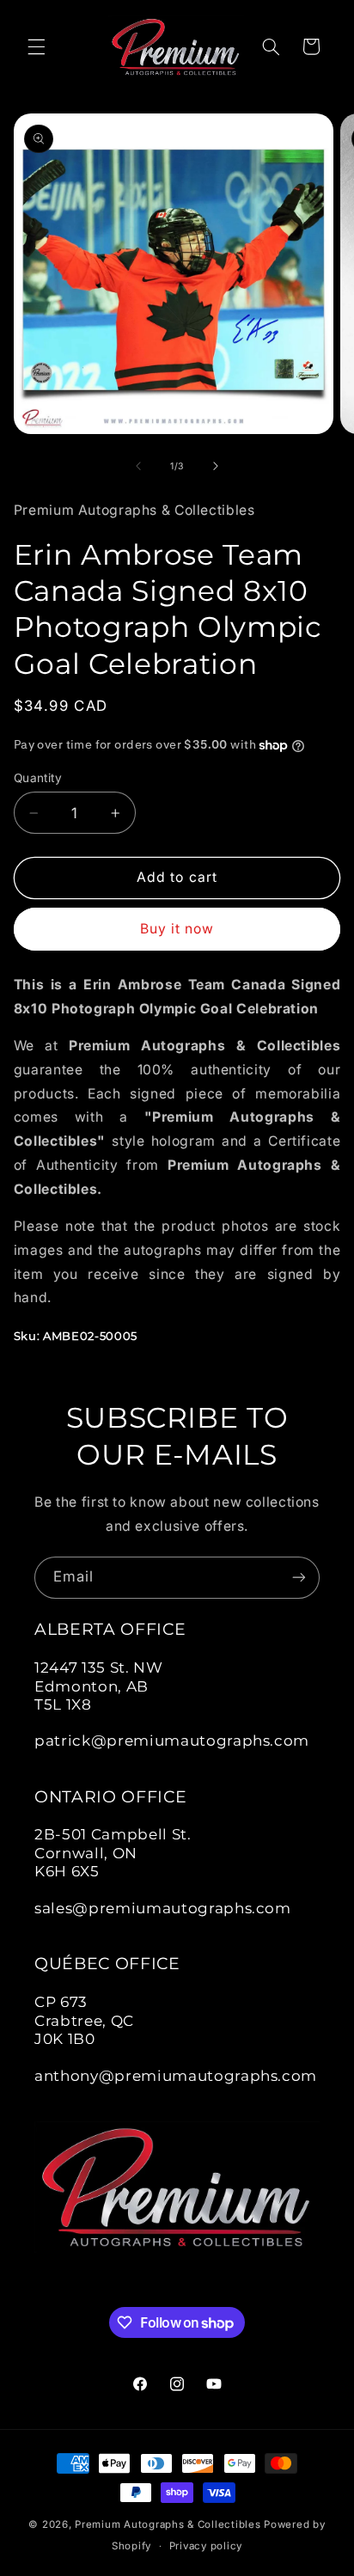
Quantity (38, 778)
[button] (36, 46)
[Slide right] (216, 466)
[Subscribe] (299, 1578)
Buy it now (177, 929)
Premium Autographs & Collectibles (168, 2524)
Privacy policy (206, 2546)
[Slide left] (138, 466)
